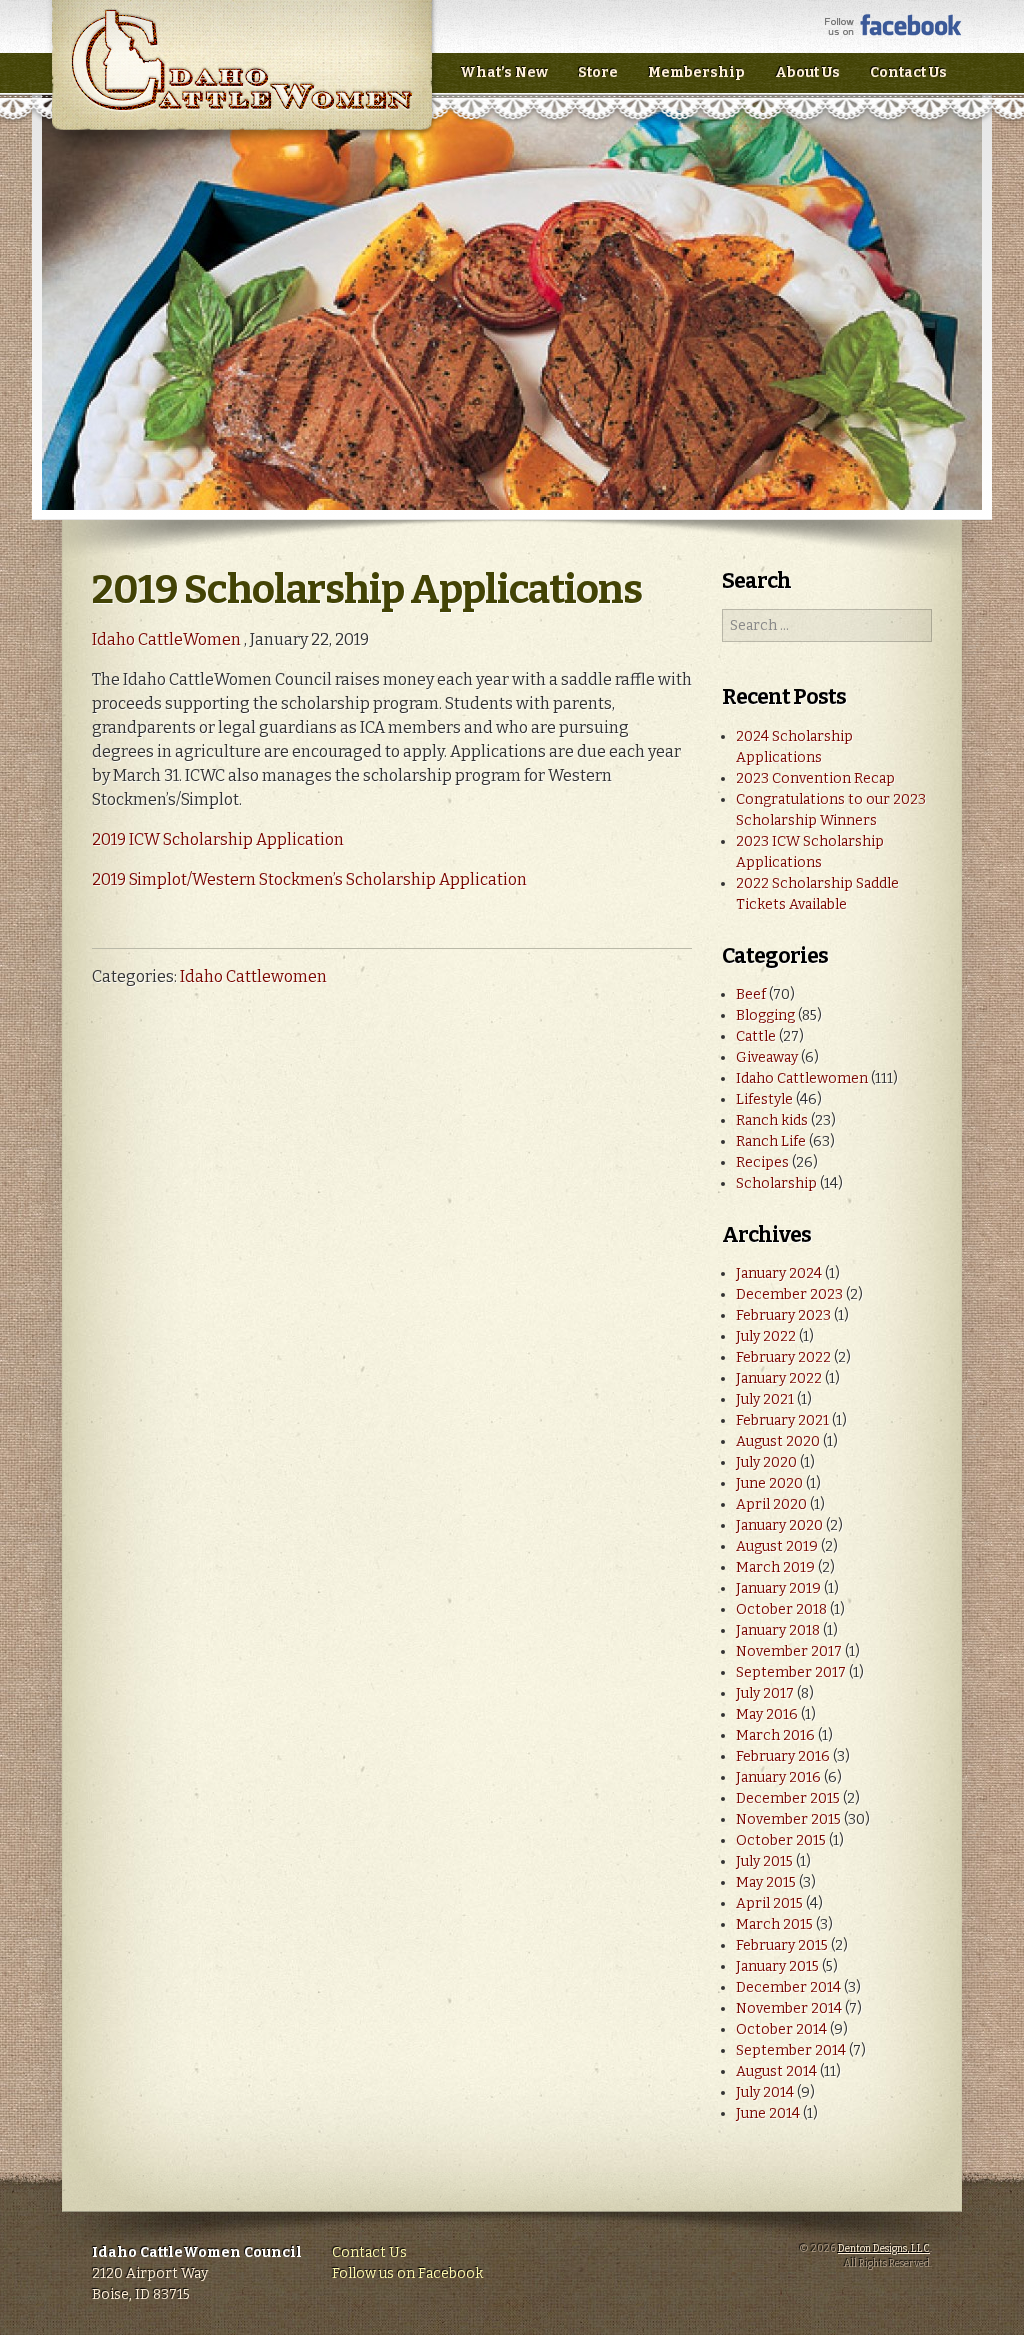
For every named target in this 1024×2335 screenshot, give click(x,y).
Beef (751, 994)
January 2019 (778, 1588)
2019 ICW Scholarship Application (218, 839)
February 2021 (782, 1420)
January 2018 (778, 1630)
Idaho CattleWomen (241, 79)
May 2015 (766, 1882)
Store (598, 72)
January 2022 (779, 1378)
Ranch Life (771, 1141)
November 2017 (789, 1651)
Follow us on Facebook (407, 2273)
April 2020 (771, 1504)
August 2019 (777, 1546)
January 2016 (778, 1777)
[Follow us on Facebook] (893, 31)
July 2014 (765, 2092)
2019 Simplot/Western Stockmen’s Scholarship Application (309, 879)
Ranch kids (772, 1120)
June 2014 (768, 2113)
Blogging (765, 1015)
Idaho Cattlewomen (253, 976)
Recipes (762, 1162)
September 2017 (791, 1672)
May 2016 (767, 1714)
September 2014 (791, 2050)
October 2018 (781, 1609)
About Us (807, 72)
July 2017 (765, 1693)
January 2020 (779, 1525)
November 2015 (788, 1819)
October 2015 (781, 1840)
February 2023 (783, 1315)
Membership (696, 72)
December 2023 (789, 1294)
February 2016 (783, 1756)
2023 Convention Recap (815, 778)
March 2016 (775, 1735)
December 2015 (788, 1798)
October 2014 (781, 2029)
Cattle (756, 1036)
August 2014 (776, 2071)
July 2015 (764, 1861)
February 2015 (782, 1945)
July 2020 (766, 1462)
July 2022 (766, 1336)
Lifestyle (764, 1099)
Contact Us (908, 72)
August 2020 (778, 1441)
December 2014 (788, 1987)
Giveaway (767, 1057)
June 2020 (769, 1483)
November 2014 (789, 2008)
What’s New (504, 72)
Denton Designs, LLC (884, 2249)
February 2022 (783, 1357)
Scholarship (776, 1183)
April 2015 (769, 1903)
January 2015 (777, 1966)
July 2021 (765, 1399)
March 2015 (774, 1924)
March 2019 (775, 1567)
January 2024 (779, 1273)
